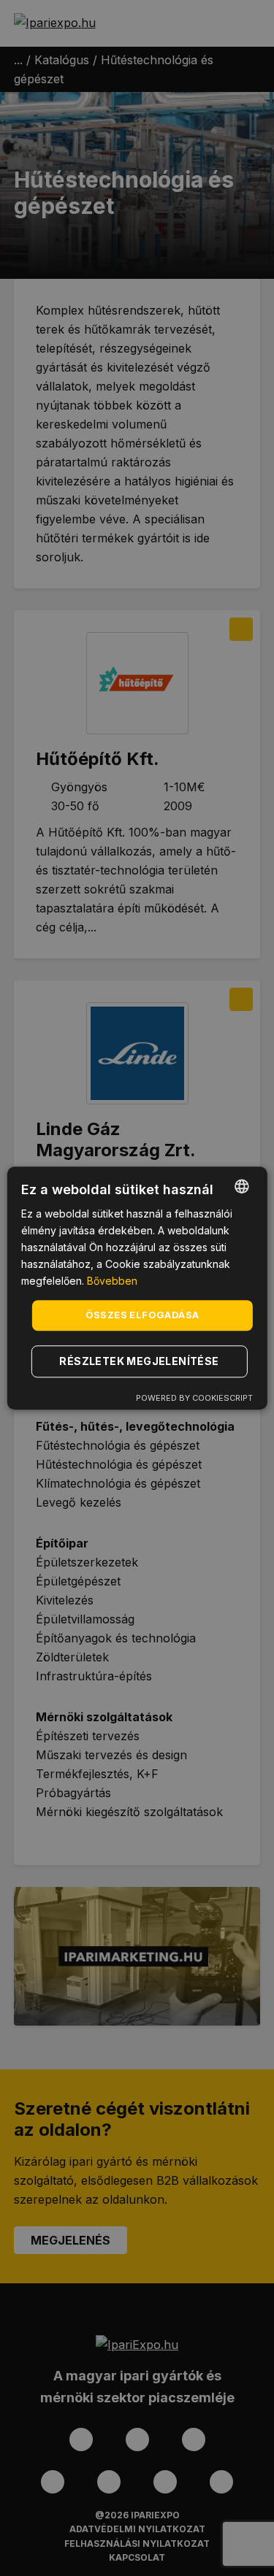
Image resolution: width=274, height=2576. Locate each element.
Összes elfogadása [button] (142, 1315)
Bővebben (112, 1281)
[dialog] (137, 1288)
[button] (141, 1361)
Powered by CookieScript (194, 1398)
